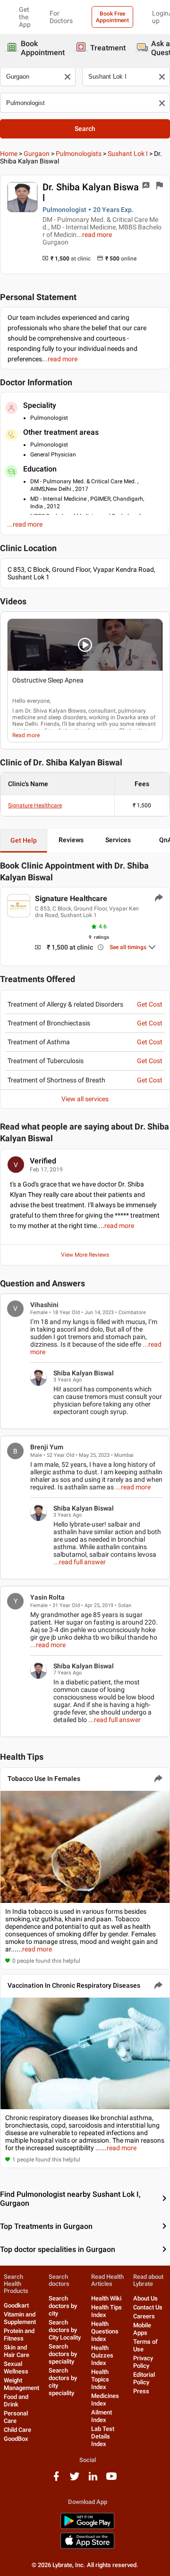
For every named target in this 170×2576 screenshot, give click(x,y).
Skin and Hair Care (17, 2351)
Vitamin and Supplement (20, 2318)
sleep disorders (67, 717)
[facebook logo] (56, 2480)
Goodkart (16, 2305)
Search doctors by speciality (63, 2354)
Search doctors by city (63, 2306)
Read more (26, 735)
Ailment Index (102, 2416)
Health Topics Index (100, 2379)
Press (141, 2391)
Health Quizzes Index (102, 2355)
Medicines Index (105, 2400)
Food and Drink (16, 2401)
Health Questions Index (105, 2331)
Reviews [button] (71, 840)
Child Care (17, 2430)
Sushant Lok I (128, 154)
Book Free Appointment (112, 17)
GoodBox (16, 2439)
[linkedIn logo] (93, 2480)
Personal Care (16, 2417)
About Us (145, 2298)
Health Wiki (106, 2298)
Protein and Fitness (19, 2335)
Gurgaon (37, 154)
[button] (85, 645)
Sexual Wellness (16, 2368)
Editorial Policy (144, 2378)
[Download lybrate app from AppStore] (87, 2547)
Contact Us (148, 2307)
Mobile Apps (142, 2329)
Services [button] (118, 840)
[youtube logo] (111, 2480)
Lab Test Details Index (103, 2436)
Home (9, 154)
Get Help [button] (24, 840)
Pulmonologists (79, 154)
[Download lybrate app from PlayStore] (87, 2527)
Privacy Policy (143, 2362)
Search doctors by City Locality (65, 2330)
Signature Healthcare (35, 805)
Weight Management (21, 2384)
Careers (144, 2316)
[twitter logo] (75, 2480)
